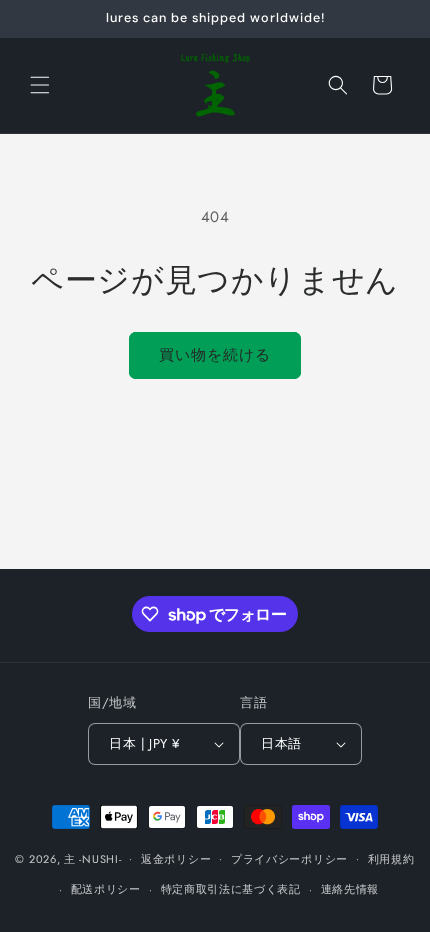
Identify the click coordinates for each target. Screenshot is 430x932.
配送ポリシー (106, 889)
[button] (40, 85)
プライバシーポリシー (289, 859)
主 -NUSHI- (92, 858)
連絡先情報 (350, 889)
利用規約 (391, 859)
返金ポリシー (176, 859)
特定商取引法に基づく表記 (231, 889)
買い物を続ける (215, 355)
